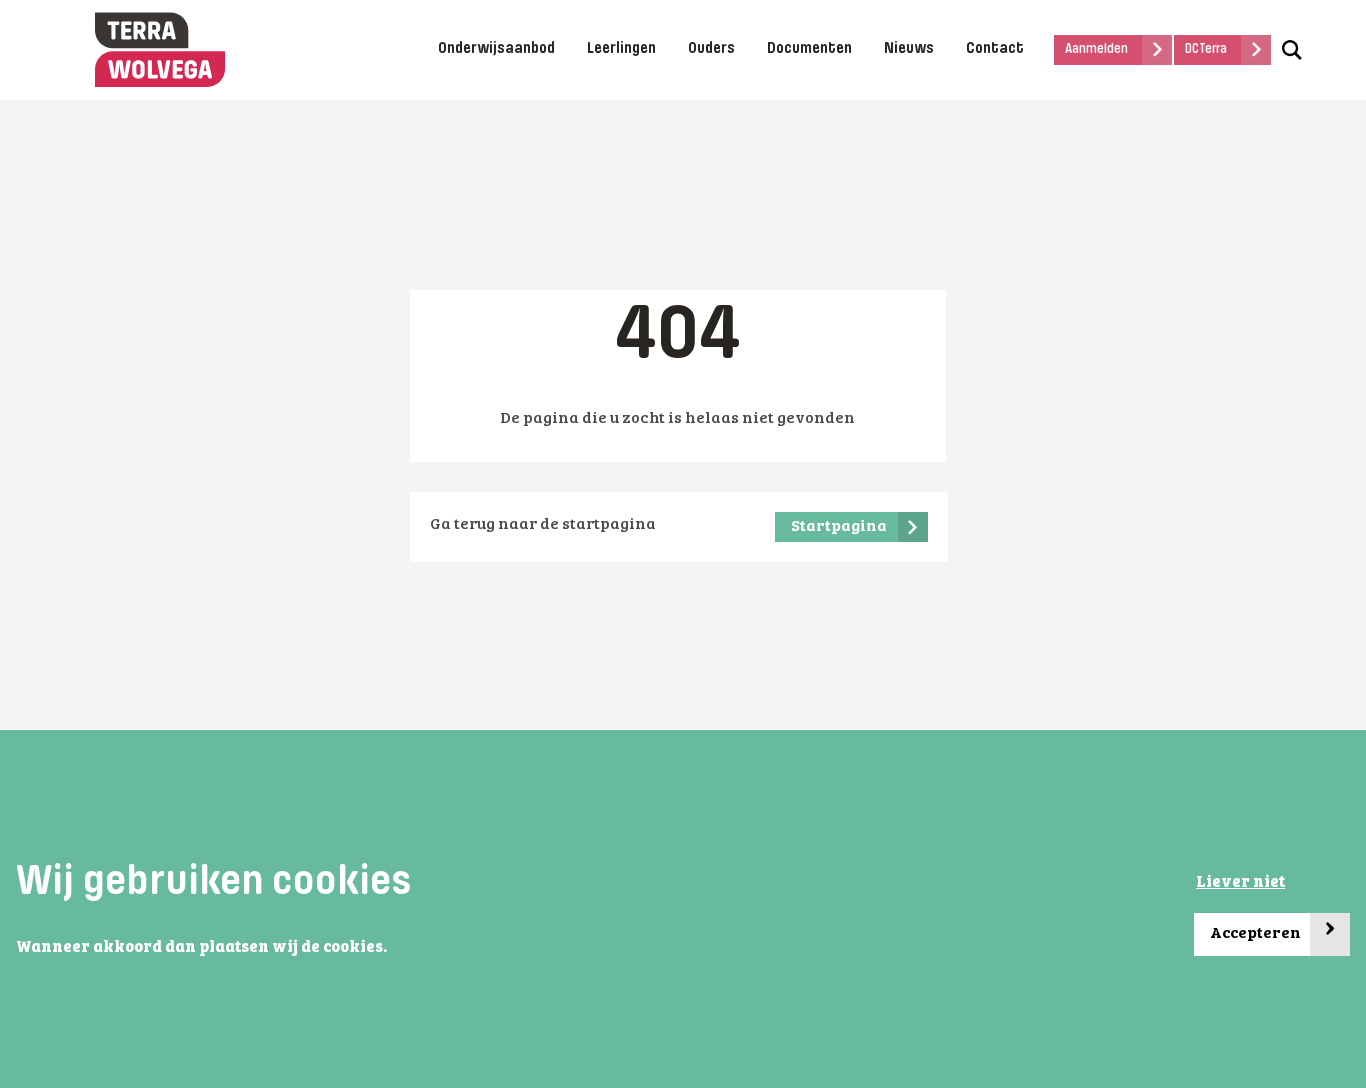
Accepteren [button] (1273, 928)
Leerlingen (621, 49)
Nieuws (909, 49)
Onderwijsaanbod (496, 49)
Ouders (711, 49)
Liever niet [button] (1240, 883)
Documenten (809, 49)
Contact (995, 49)
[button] (393, 948)
